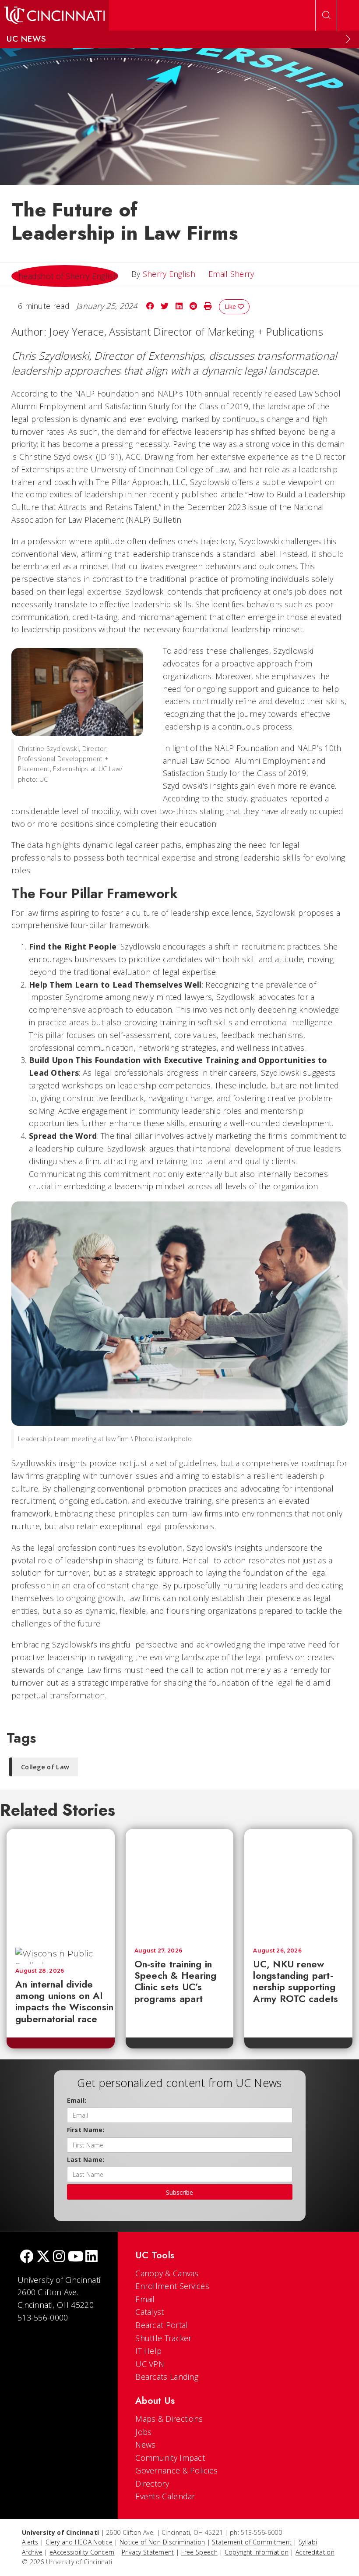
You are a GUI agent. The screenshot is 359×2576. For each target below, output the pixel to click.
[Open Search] (326, 15)
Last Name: (86, 2160)
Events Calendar (165, 2496)
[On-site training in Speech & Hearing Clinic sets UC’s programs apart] (180, 1884)
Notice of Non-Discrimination (162, 2542)
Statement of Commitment (252, 2542)
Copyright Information (257, 2552)
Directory (152, 2484)
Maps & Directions (169, 2419)
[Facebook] (27, 2257)
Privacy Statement (148, 2552)
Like (231, 306)
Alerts (30, 2542)
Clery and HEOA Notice (79, 2542)
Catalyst (150, 2312)
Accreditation (315, 2552)
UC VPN (150, 2364)
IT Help (148, 2351)
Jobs (143, 2432)
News (145, 2445)
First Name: (86, 2130)
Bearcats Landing (167, 2377)
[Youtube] (76, 2257)
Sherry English (169, 274)
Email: (77, 2100)
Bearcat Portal (162, 2325)
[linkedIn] (92, 2257)
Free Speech (199, 2552)
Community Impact (170, 2458)
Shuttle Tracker (164, 2338)
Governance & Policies (176, 2470)
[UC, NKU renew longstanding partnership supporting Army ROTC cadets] (298, 1884)
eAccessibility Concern (82, 2552)
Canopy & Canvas (167, 2273)
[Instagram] (59, 2257)
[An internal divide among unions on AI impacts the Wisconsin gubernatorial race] (68, 1884)
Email (145, 2299)
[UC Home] (55, 15)
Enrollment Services (172, 2286)
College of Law (45, 1767)
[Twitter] (43, 2257)
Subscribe (179, 2192)
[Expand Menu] (348, 39)
